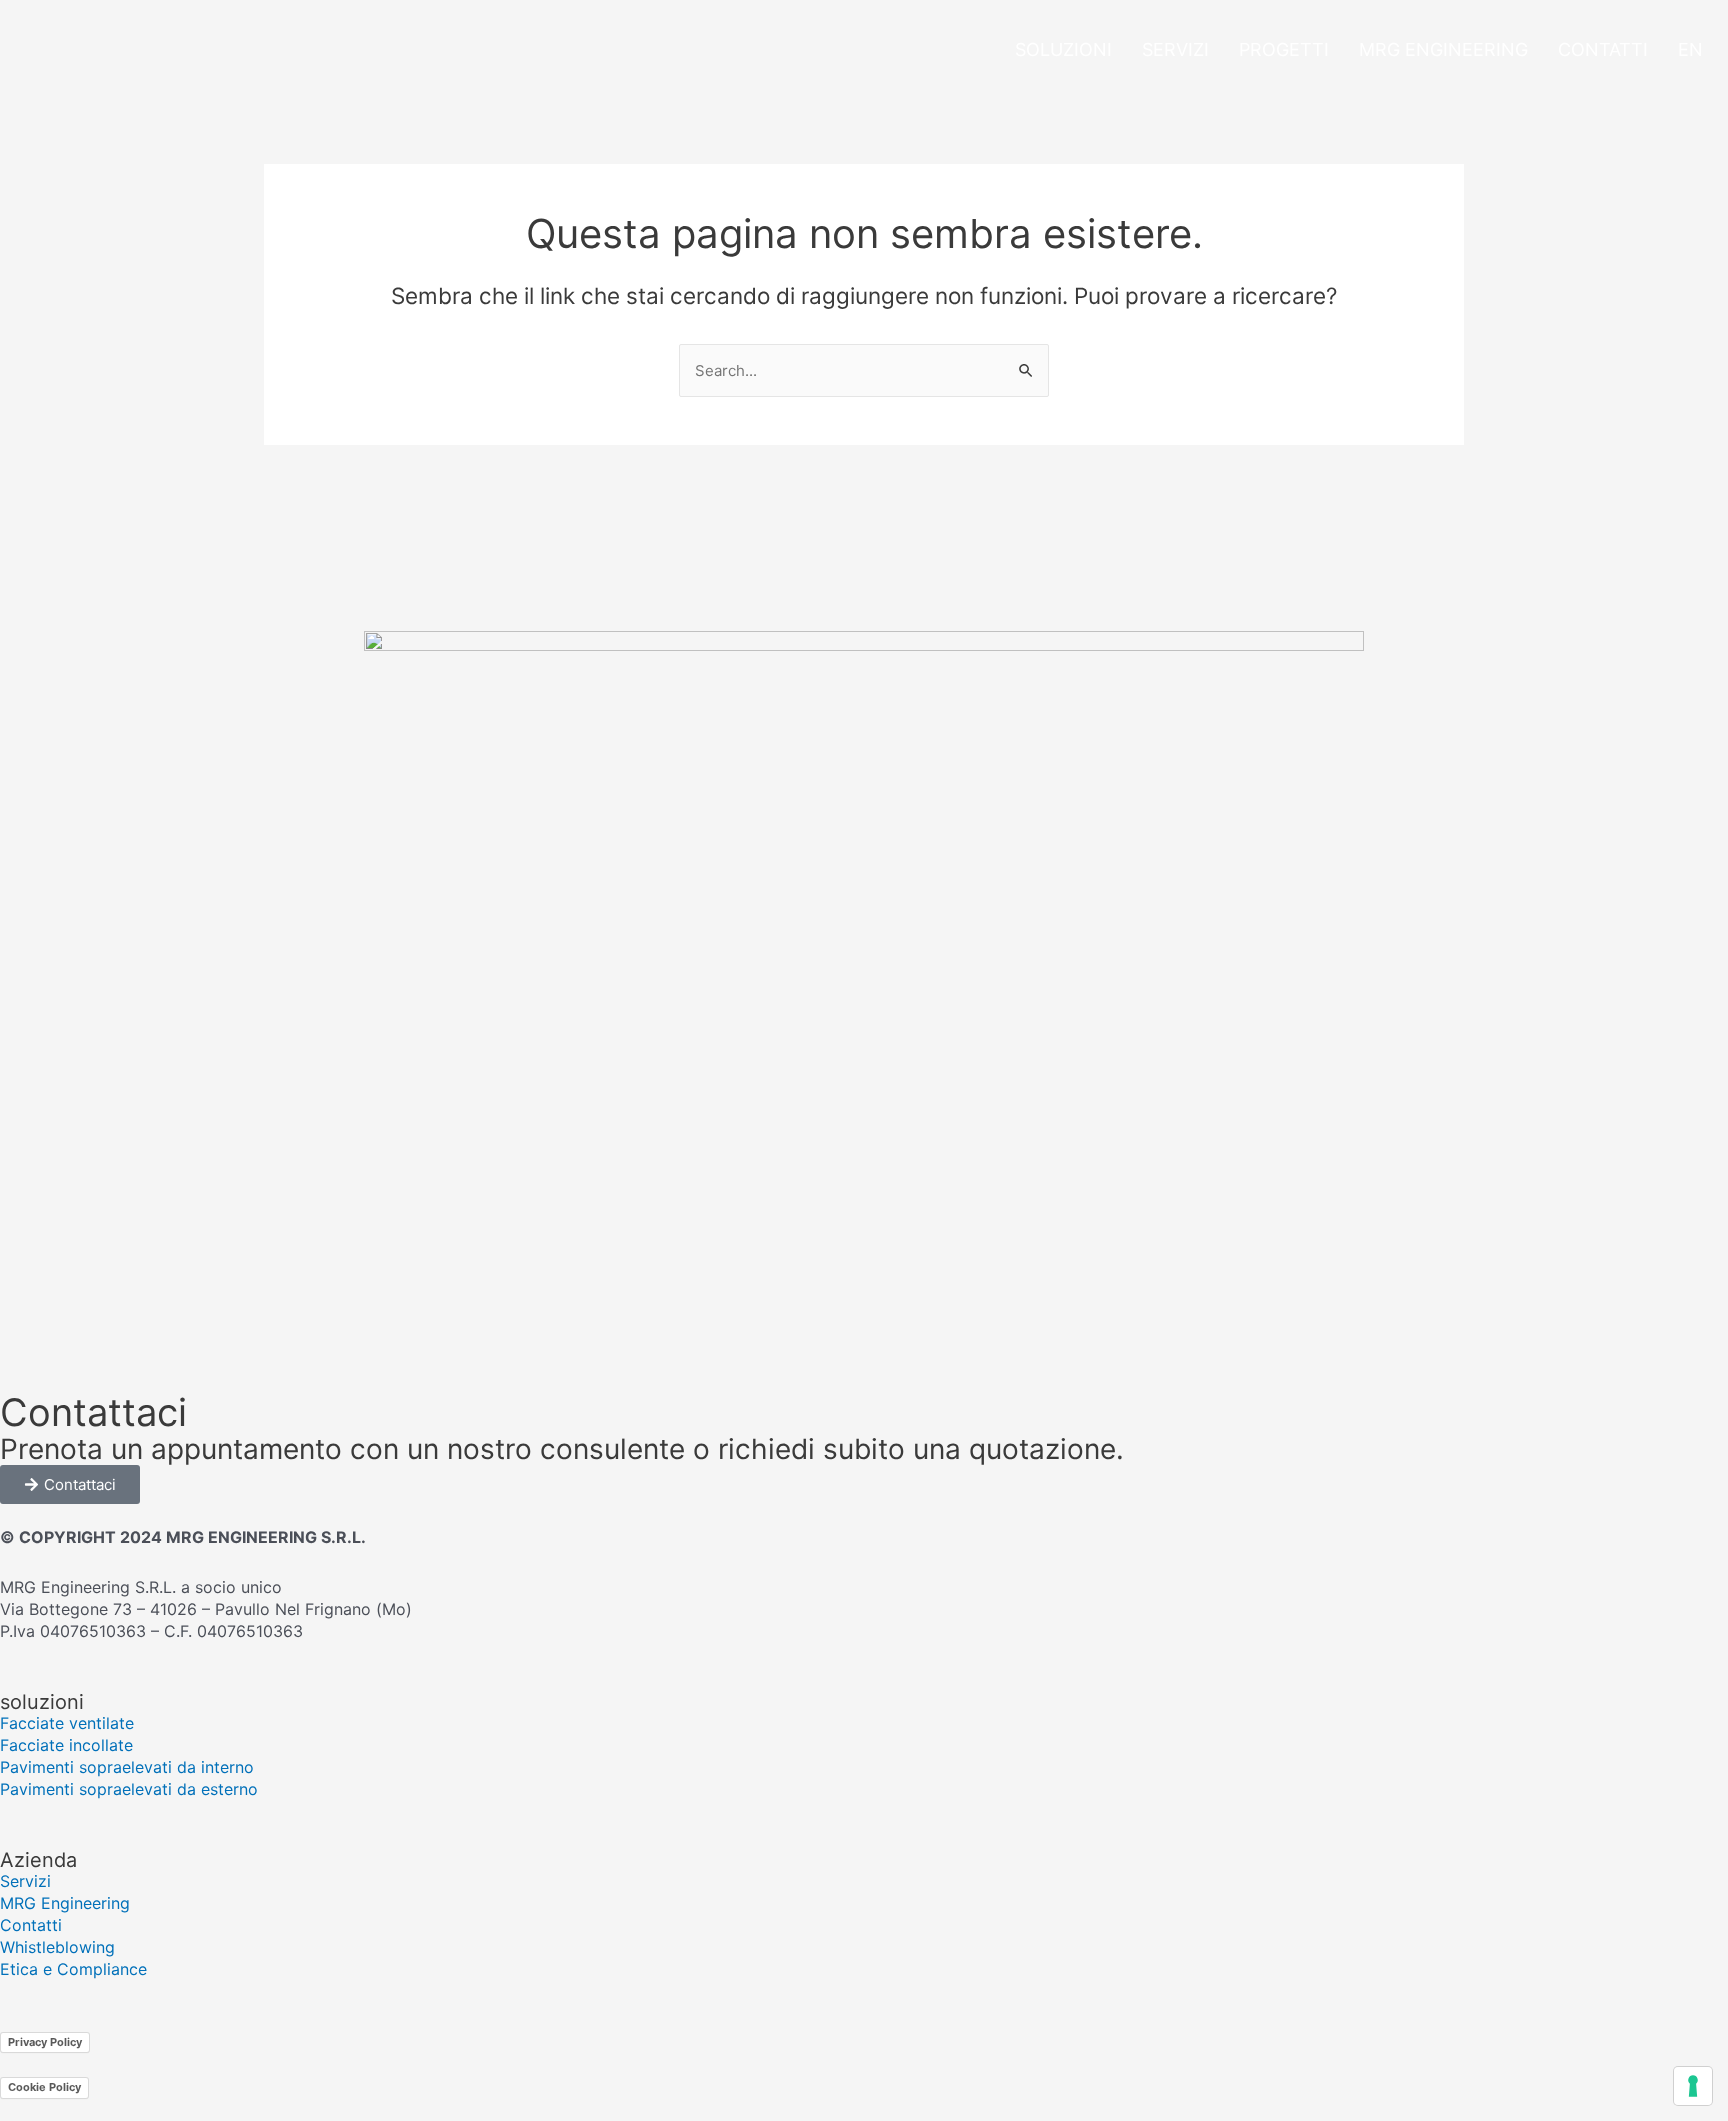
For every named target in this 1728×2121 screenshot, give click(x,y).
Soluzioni (1063, 49)
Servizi (1175, 49)
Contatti (1603, 49)
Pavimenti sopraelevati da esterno (129, 1789)
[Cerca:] (864, 370)
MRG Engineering (1443, 49)
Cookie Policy (44, 2087)
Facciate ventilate (67, 1723)
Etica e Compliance (73, 1969)
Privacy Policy (45, 2042)
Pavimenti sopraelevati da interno (127, 1767)
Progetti (1284, 49)
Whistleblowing (57, 1947)
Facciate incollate (66, 1745)
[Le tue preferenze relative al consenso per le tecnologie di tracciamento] (1693, 2086)
